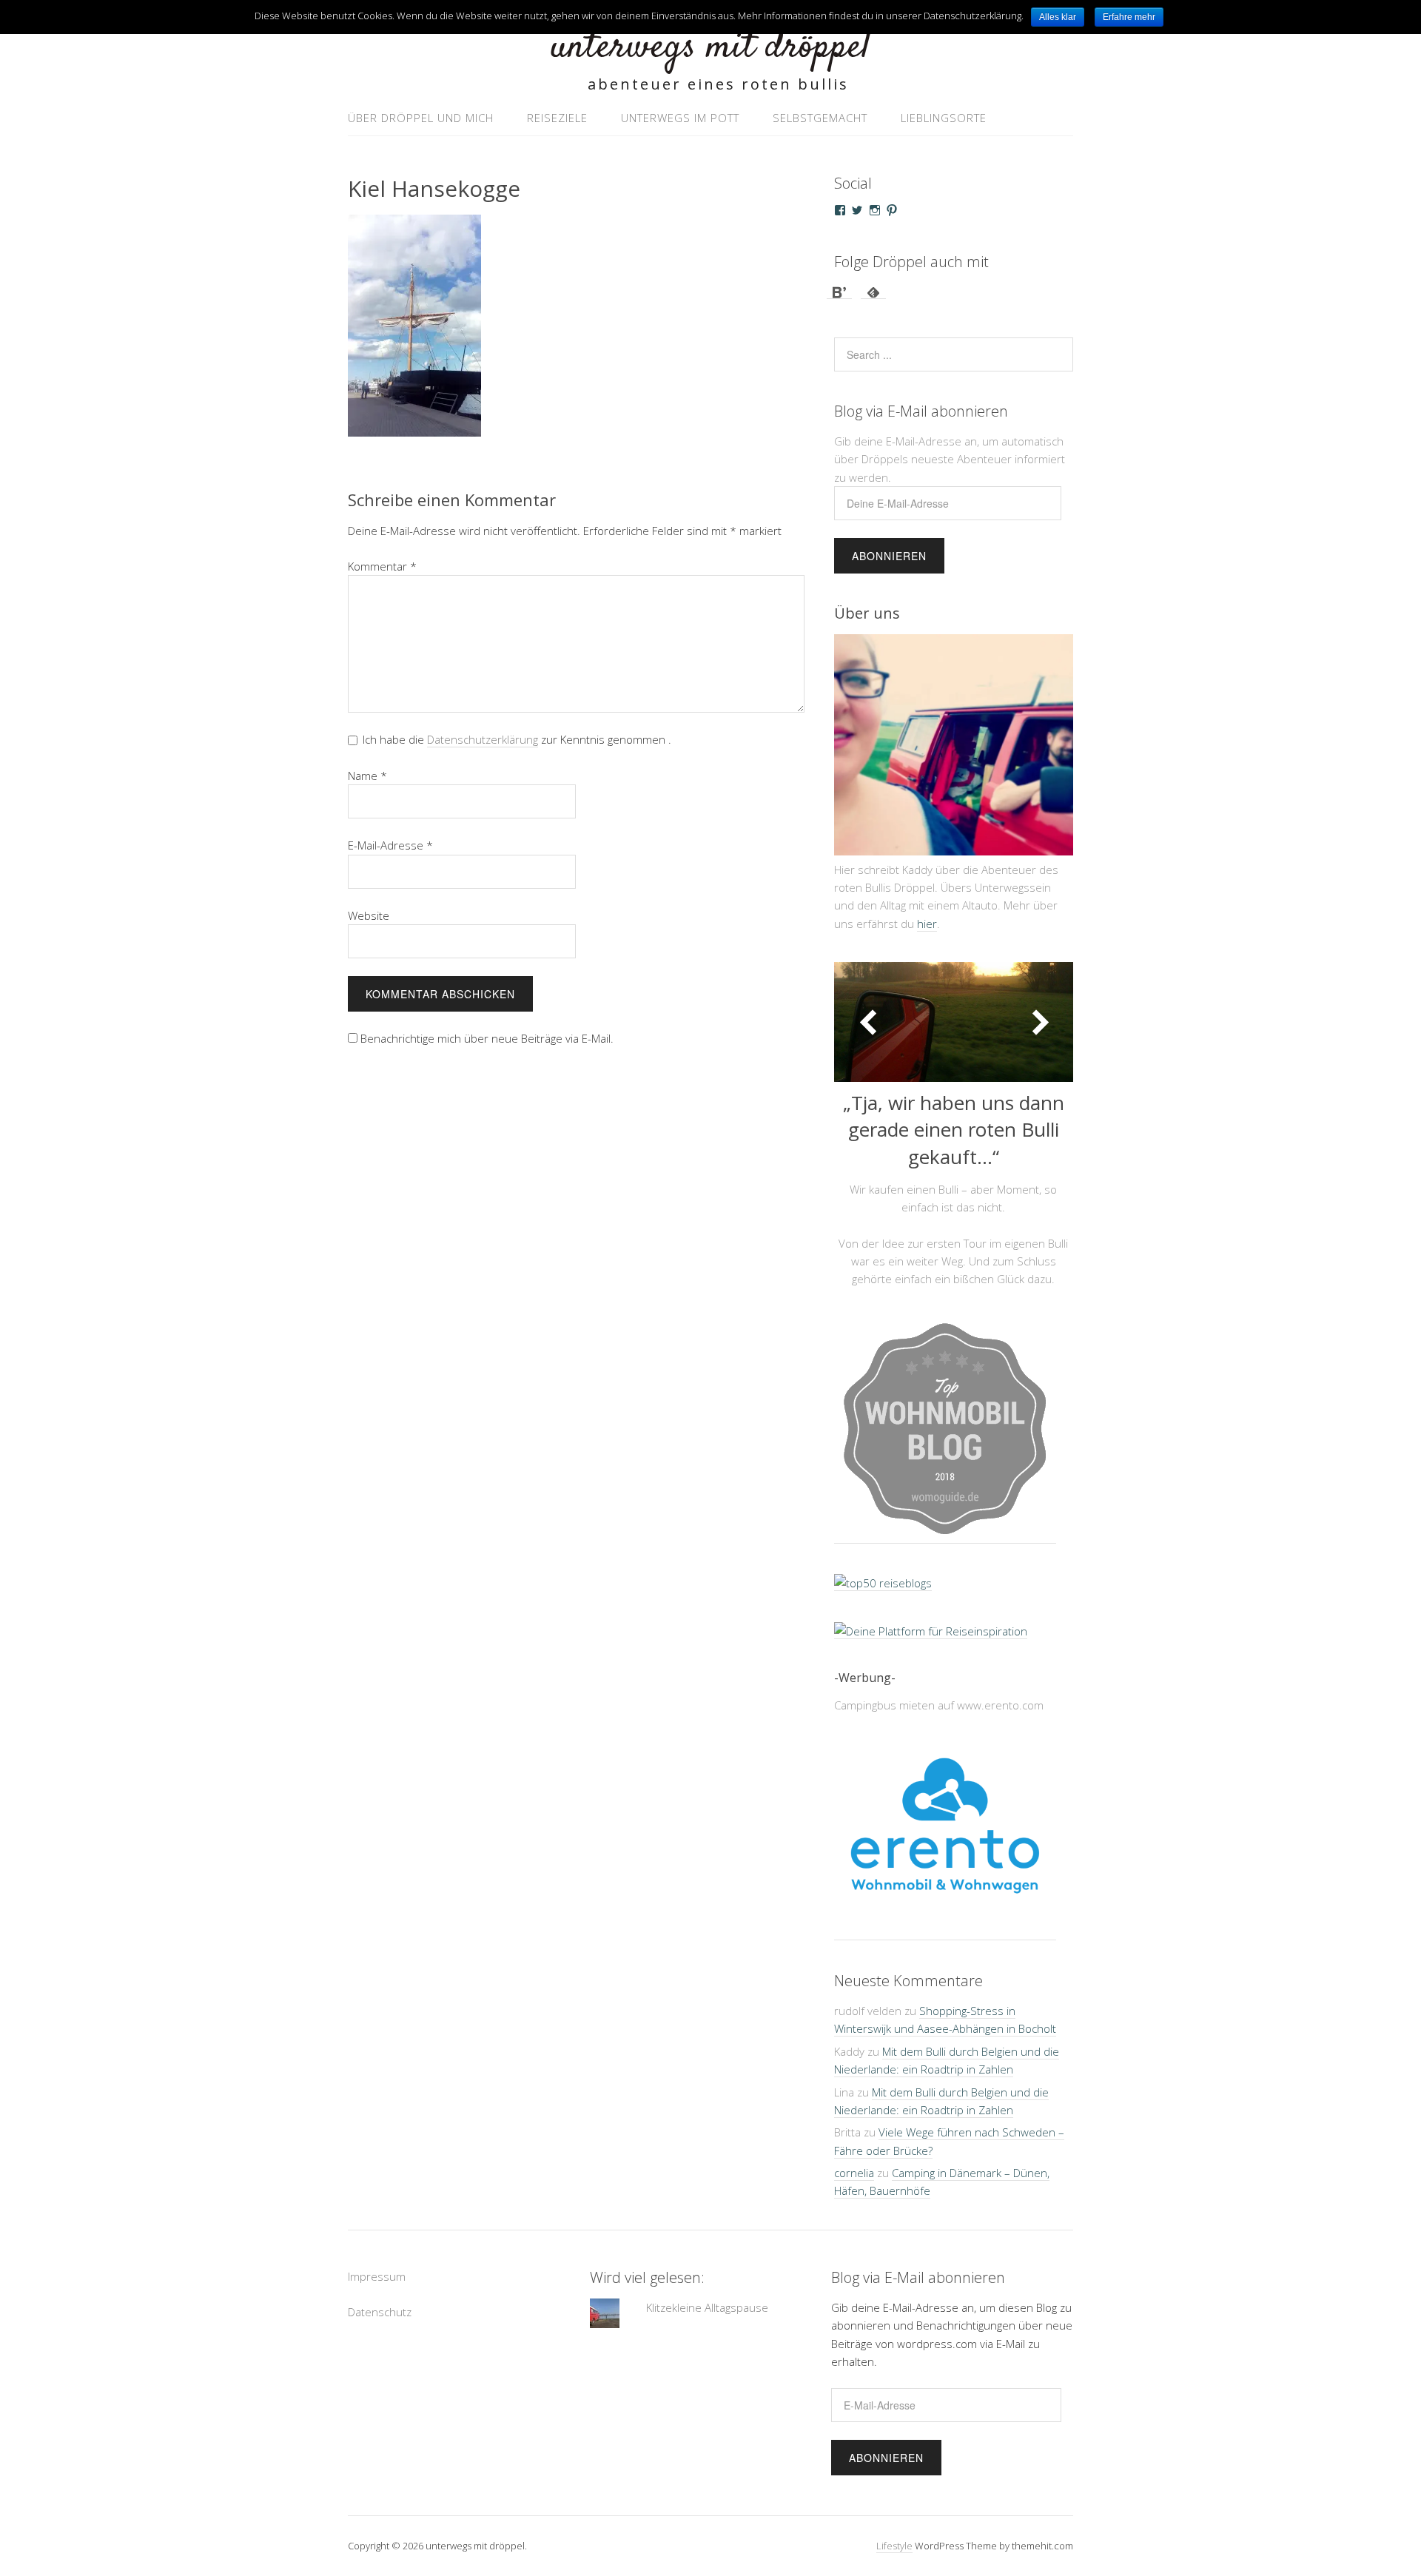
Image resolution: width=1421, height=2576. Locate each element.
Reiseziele (557, 118)
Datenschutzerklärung (483, 739)
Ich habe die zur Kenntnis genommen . (517, 739)
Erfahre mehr (1129, 17)
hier (927, 924)
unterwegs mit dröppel (710, 48)
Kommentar (382, 566)
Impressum (377, 2276)
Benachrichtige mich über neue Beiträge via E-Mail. (487, 1038)
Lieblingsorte (944, 118)
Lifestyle (894, 2546)
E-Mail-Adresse (390, 845)
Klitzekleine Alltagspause (707, 2307)
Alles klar (1058, 17)
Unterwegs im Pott (680, 118)
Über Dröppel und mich (421, 118)
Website (369, 915)
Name (367, 776)
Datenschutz (380, 2312)
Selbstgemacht (820, 118)
